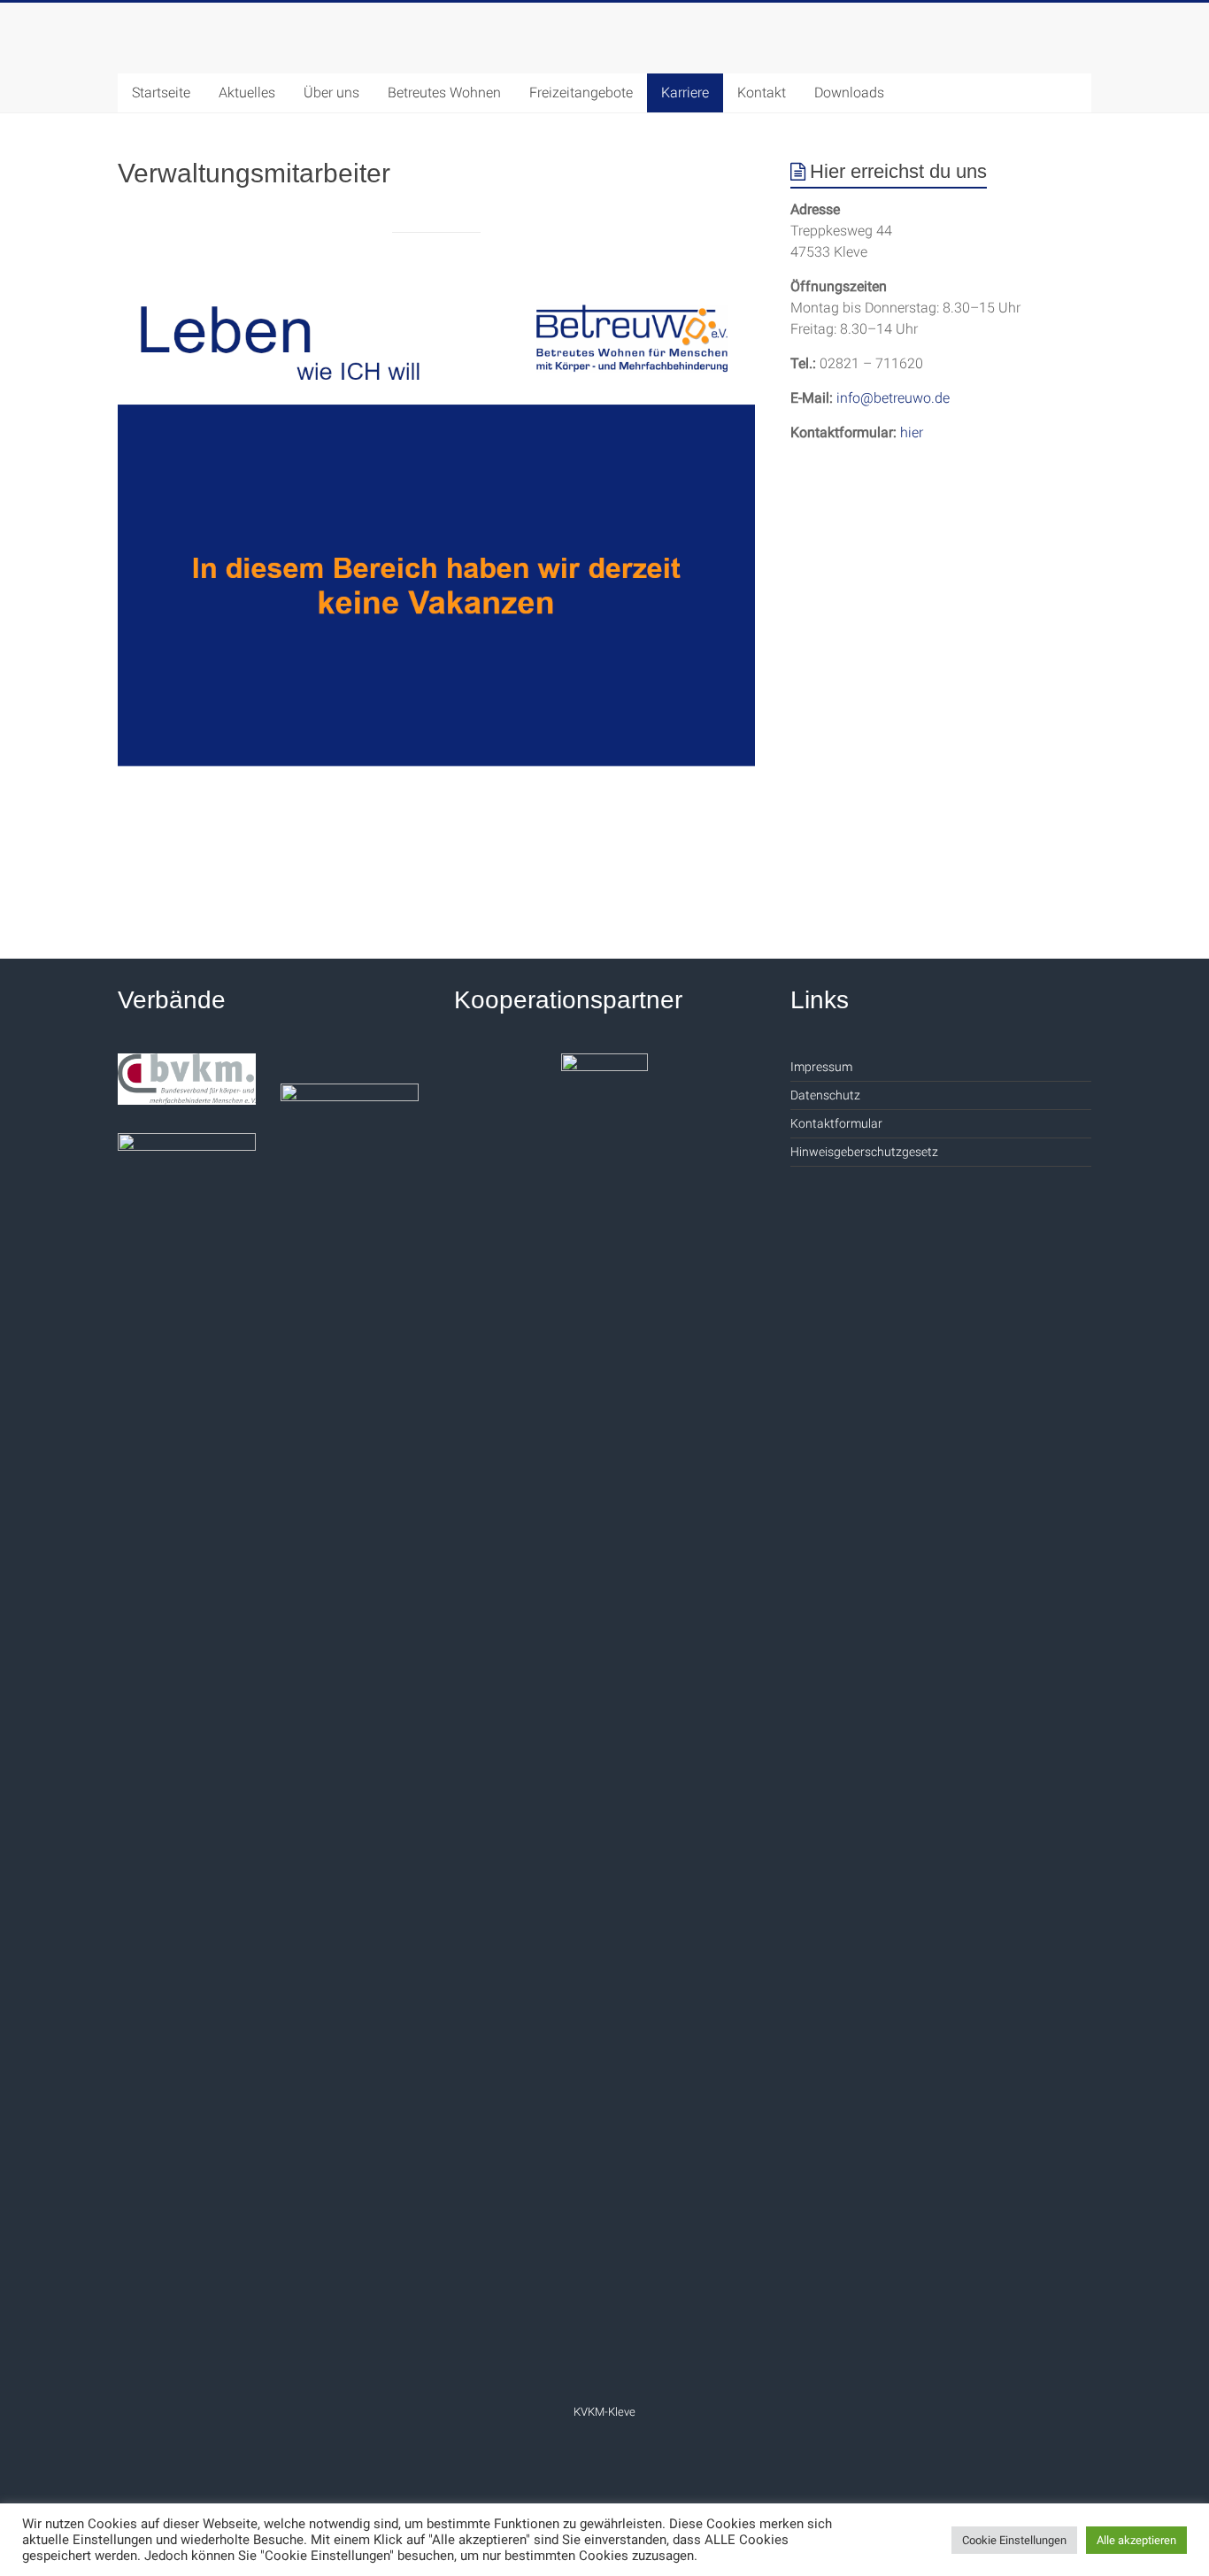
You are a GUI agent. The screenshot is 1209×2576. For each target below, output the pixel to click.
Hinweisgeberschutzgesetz (864, 1152)
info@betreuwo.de (893, 398)
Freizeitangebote (581, 93)
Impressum (821, 1067)
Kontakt (762, 93)
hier (912, 432)
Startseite (161, 93)
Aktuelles (247, 93)
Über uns (331, 93)
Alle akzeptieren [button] (1136, 2540)
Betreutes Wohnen (444, 93)
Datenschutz (825, 1095)
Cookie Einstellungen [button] (1014, 2540)
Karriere (685, 93)
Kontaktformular (836, 1123)
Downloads (849, 93)
